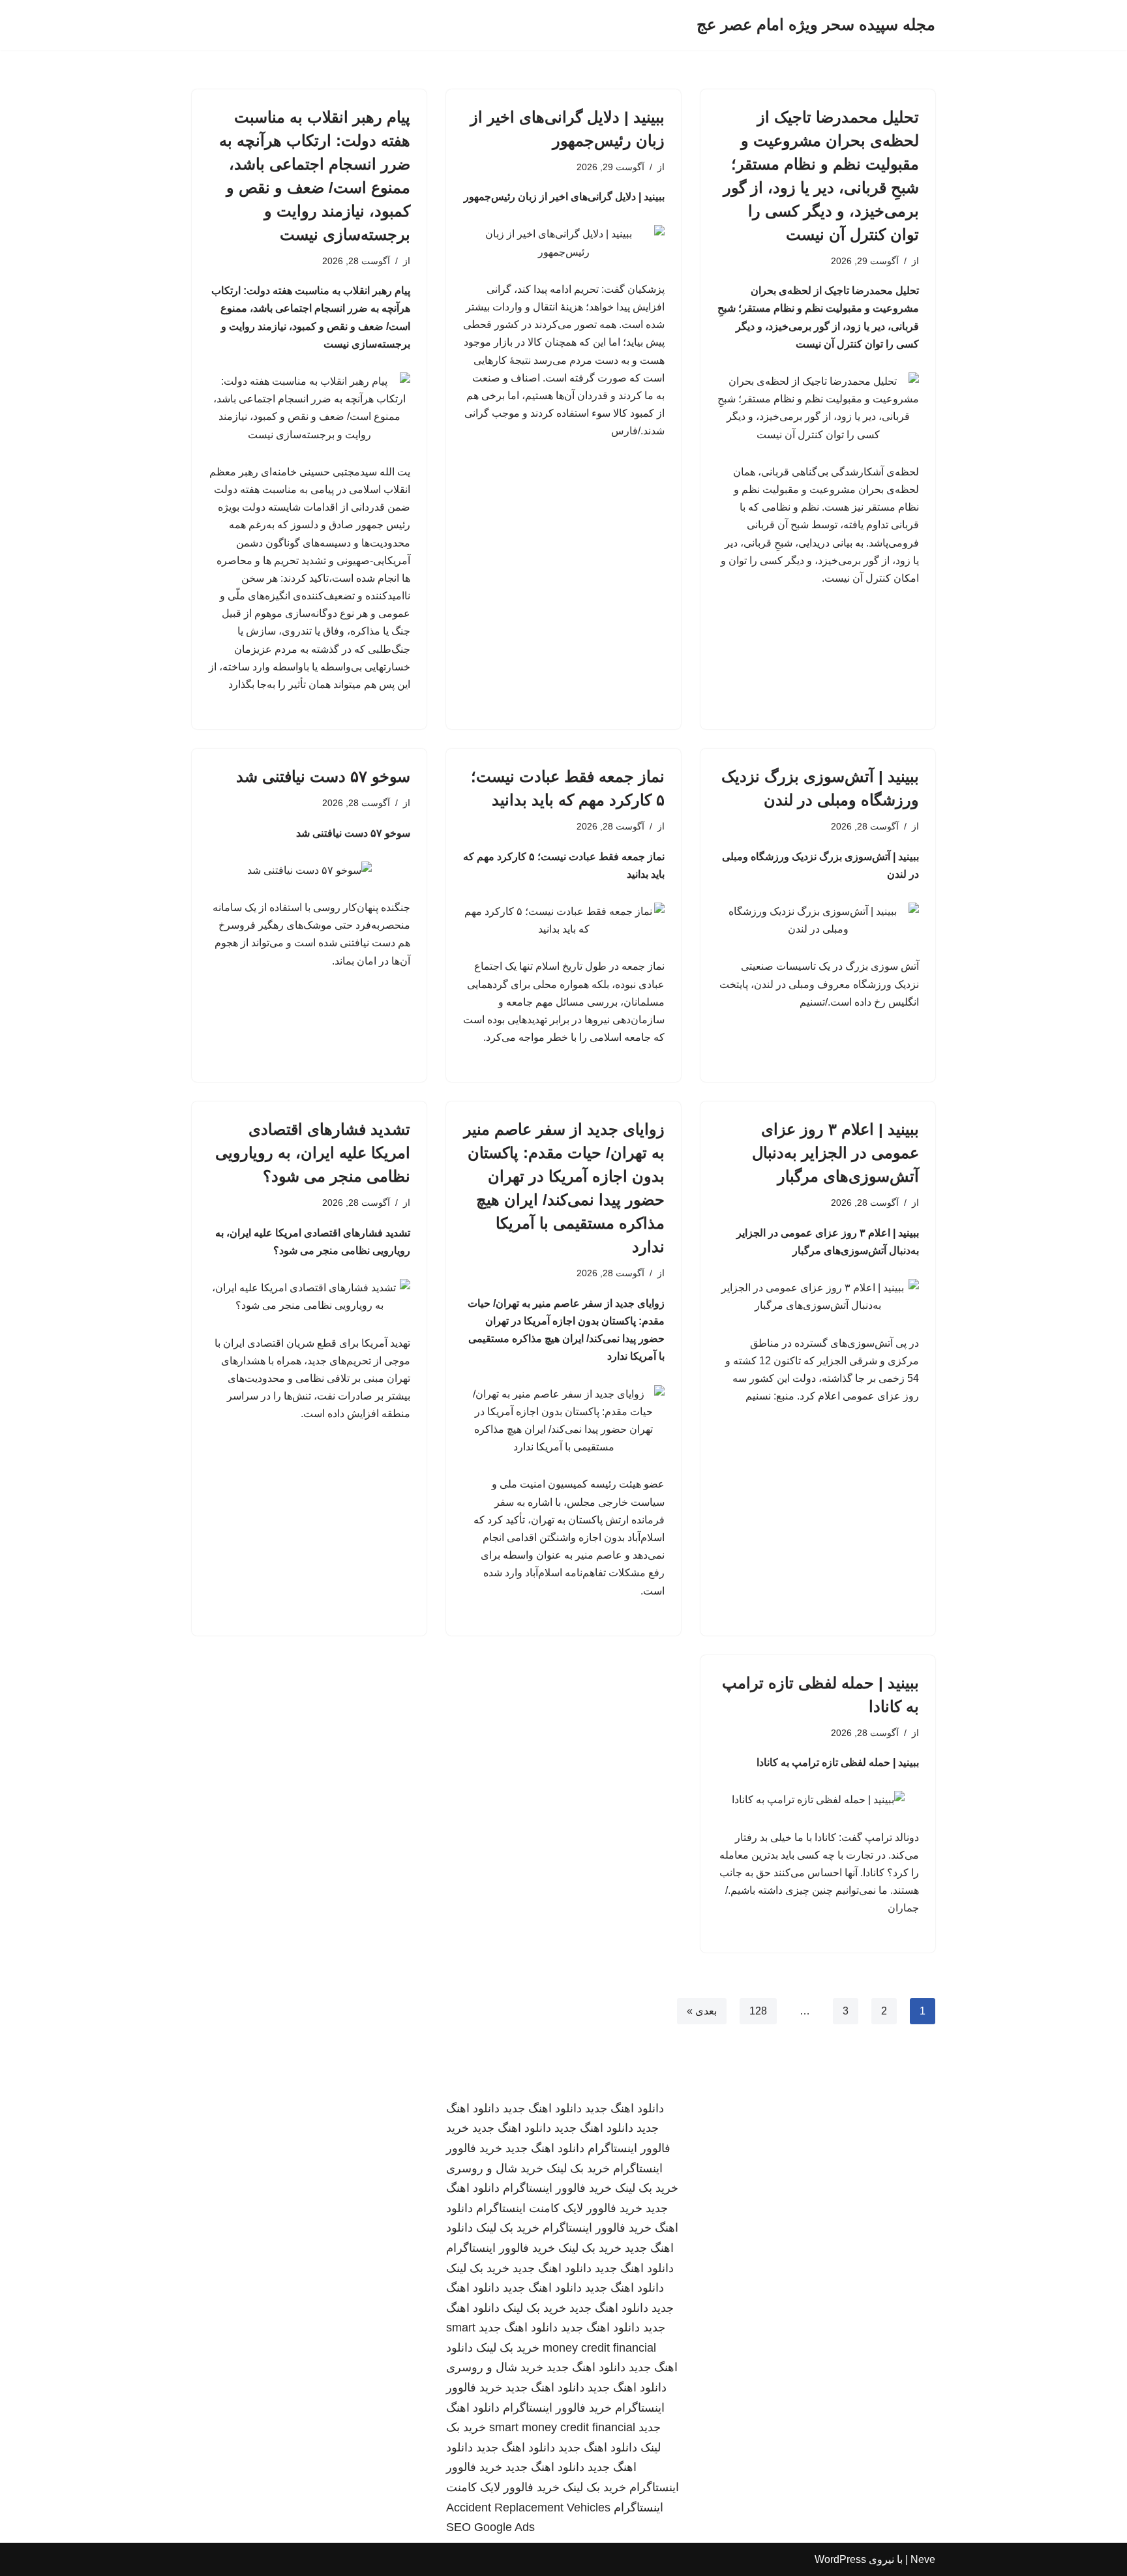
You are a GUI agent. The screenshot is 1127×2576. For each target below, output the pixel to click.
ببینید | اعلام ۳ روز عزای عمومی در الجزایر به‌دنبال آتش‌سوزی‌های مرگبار (835, 1153)
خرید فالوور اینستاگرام (557, 2188)
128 (758, 2011)
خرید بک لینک (578, 2168)
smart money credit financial (562, 2427)
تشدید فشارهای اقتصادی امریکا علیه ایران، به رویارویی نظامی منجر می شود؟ (313, 1153)
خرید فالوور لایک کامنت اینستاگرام (559, 2208)
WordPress (840, 2559)
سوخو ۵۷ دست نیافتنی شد (323, 776)
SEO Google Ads (490, 2527)
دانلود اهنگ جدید (624, 2108)
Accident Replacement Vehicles (528, 2508)
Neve (923, 2559)
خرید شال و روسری (495, 2168)
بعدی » (702, 2011)
